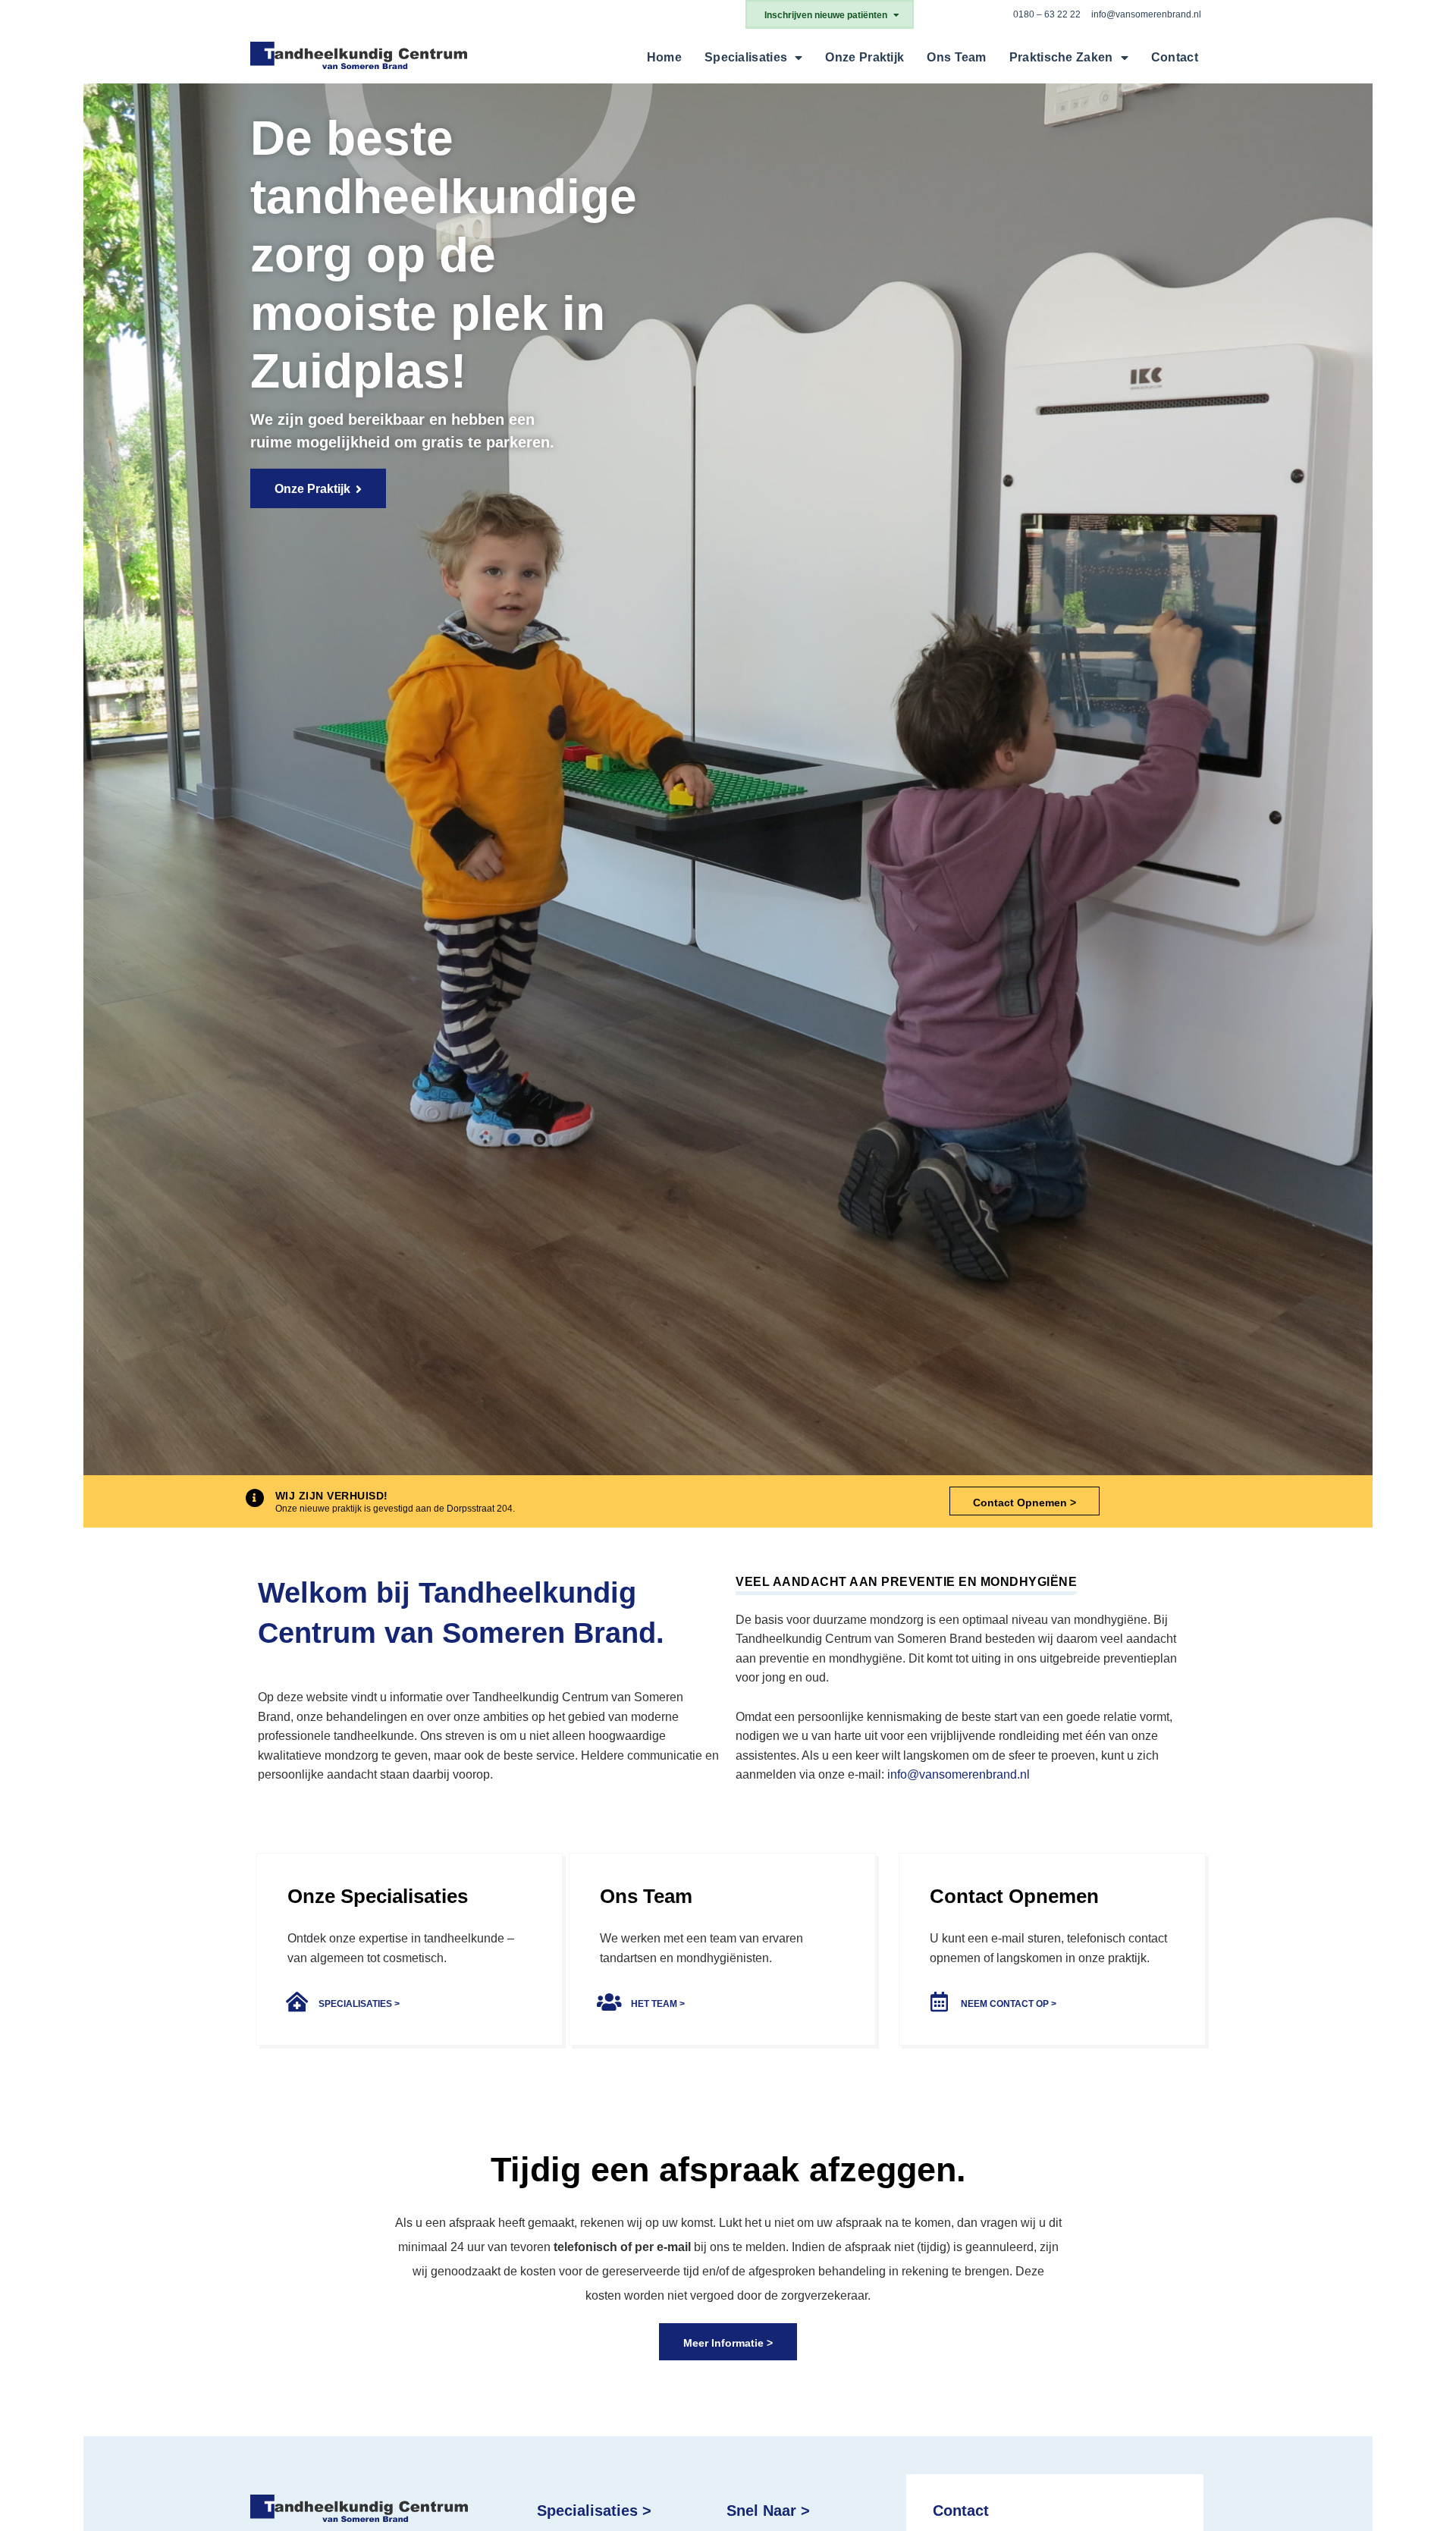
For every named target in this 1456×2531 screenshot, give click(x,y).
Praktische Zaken (1061, 57)
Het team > (658, 2004)
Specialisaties (746, 57)
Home (664, 57)
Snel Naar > (768, 2511)
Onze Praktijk (864, 57)
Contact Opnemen (1014, 1896)
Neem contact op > (1009, 2004)
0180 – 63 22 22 (1047, 14)
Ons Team (956, 57)
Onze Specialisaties (378, 1896)
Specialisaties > (359, 2004)
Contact (1175, 57)
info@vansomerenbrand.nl (1146, 14)
